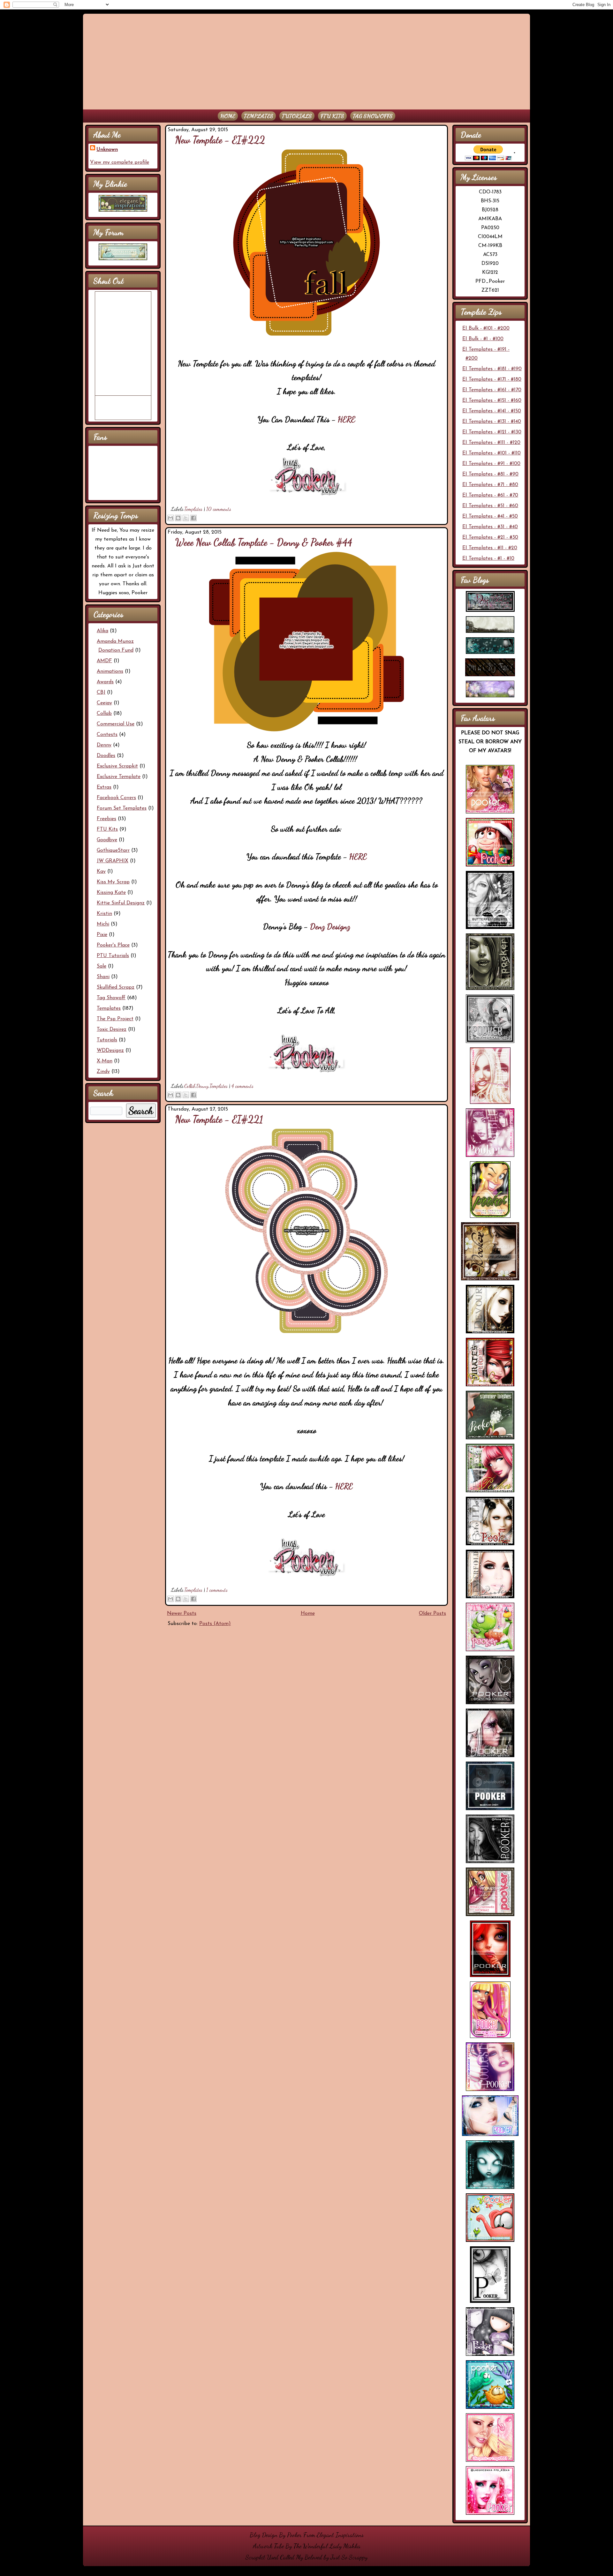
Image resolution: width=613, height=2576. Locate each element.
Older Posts (432, 1614)
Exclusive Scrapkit (117, 766)
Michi (103, 924)
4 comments (242, 1086)
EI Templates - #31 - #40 (490, 527)
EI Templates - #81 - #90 (490, 474)
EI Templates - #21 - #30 (490, 537)
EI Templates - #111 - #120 (491, 443)
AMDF (104, 661)
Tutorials (297, 116)
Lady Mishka (345, 2546)
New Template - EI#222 (220, 140)
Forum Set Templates (122, 808)
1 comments (217, 1590)
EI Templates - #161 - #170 (492, 390)
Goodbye (107, 840)
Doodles (106, 756)
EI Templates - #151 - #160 (492, 401)
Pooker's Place (113, 945)
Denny (104, 745)
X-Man (105, 1061)
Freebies (106, 819)
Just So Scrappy (349, 2557)
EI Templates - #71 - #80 (490, 485)
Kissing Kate (111, 893)
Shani (103, 977)
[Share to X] (186, 518)
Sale (102, 966)
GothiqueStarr (113, 850)
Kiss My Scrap (113, 882)
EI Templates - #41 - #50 (490, 516)
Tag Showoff (111, 998)
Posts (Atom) (215, 1624)
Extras (104, 787)
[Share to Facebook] (193, 518)
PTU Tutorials (113, 956)
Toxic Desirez (112, 1030)
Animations (110, 671)
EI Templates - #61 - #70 (490, 495)
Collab (104, 714)
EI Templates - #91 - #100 (491, 464)
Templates (259, 116)
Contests (107, 735)
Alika (102, 631)
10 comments (219, 509)
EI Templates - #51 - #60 (490, 506)
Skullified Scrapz (116, 987)
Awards (105, 682)
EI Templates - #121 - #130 (492, 432)
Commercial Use (116, 724)
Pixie (102, 935)
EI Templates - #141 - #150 (492, 411)
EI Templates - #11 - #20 (490, 548)
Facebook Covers (116, 798)
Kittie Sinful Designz (121, 903)
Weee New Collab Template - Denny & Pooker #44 (264, 542)
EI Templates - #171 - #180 (492, 379)
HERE (347, 419)
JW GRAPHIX (113, 861)
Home (228, 116)
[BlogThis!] (178, 518)
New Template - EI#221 (219, 1119)
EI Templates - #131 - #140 (492, 422)
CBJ (101, 693)
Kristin (104, 914)
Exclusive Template (119, 777)
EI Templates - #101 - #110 (492, 453)
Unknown (107, 150)
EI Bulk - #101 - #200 (486, 328)
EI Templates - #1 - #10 (488, 558)
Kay (101, 872)
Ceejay (104, 703)
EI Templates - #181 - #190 (492, 369)
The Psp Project (115, 1019)
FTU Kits (332, 116)
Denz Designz (330, 926)
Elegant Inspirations (340, 2535)
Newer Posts (182, 1614)
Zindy (103, 1072)
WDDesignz (110, 1051)
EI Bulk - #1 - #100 (483, 339)
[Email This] (170, 518)
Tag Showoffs (373, 116)
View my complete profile (120, 162)
